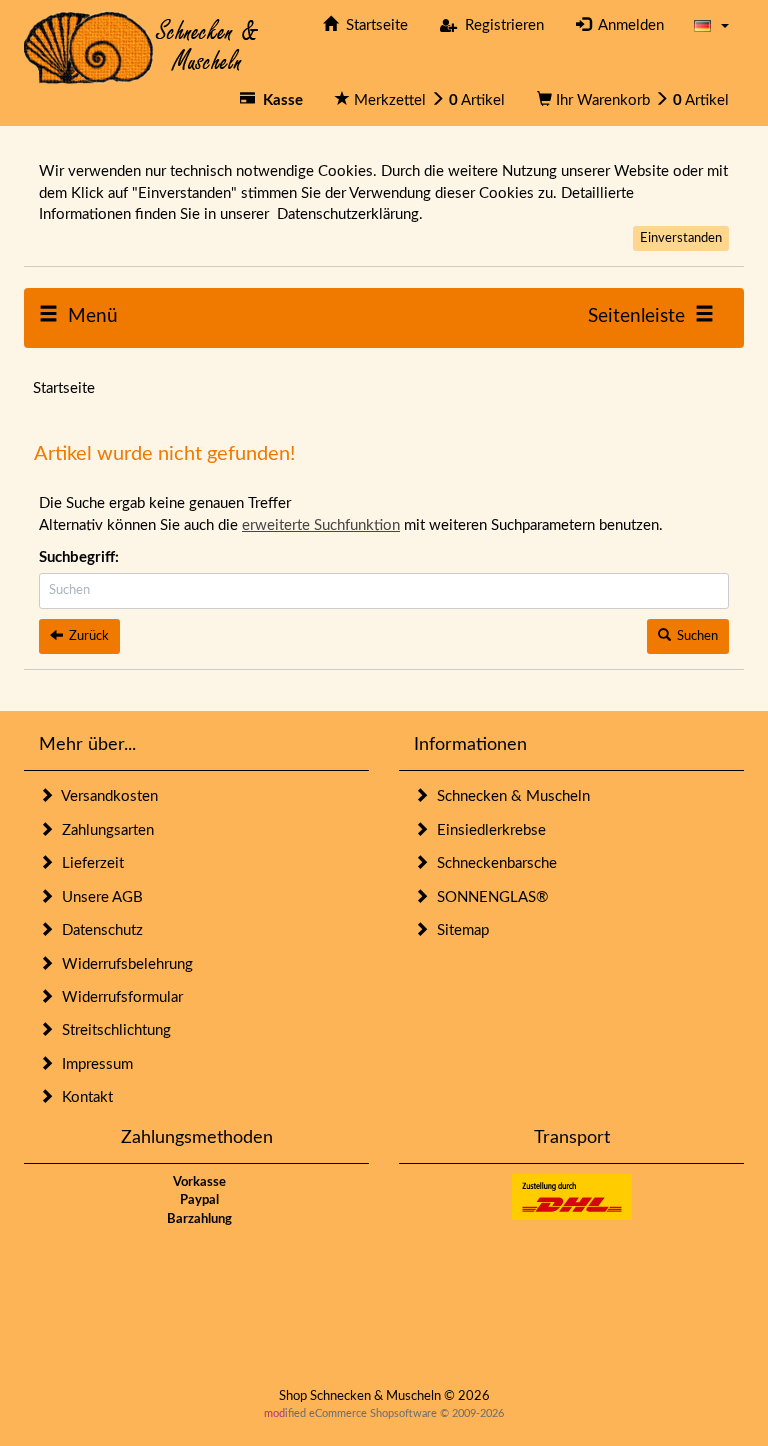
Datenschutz (98, 930)
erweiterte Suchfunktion (321, 525)
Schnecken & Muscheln (509, 796)
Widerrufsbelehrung (123, 964)
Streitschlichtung (112, 1030)
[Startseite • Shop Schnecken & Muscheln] (141, 46)
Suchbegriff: (79, 557)
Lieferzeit (89, 863)
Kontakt (83, 1097)
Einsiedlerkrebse (487, 830)
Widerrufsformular (118, 997)
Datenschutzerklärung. (350, 214)
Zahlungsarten (104, 830)
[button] (711, 25)
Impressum (93, 1064)
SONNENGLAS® (488, 897)
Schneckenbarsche (493, 863)
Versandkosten (106, 796)
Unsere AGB (98, 897)
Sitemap (459, 930)
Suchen (694, 636)
